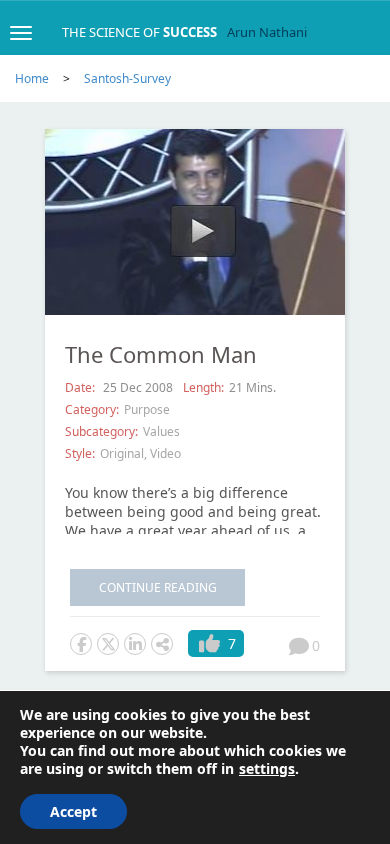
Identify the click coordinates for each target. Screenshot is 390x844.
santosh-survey (127, 78)
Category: (92, 409)
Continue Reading (158, 587)
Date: (81, 387)
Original (122, 453)
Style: (80, 453)
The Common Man (161, 354)
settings (267, 769)
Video (165, 453)
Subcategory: (101, 431)
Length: (203, 387)
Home (32, 78)
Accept (73, 811)
